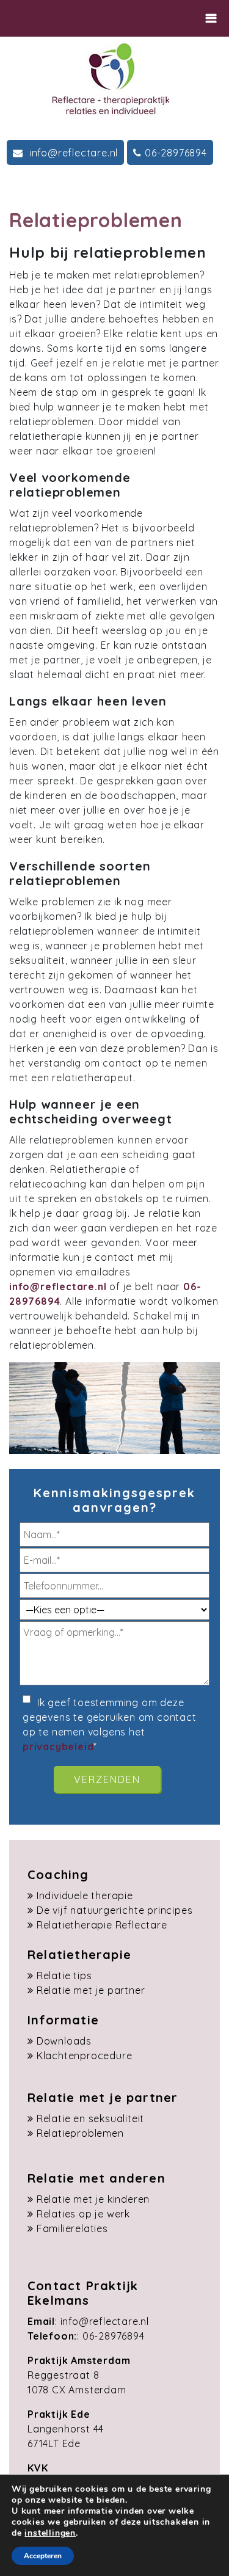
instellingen (50, 2533)
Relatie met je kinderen (93, 2199)
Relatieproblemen (80, 2133)
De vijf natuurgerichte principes (115, 1910)
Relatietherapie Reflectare (102, 1925)
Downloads (64, 2041)
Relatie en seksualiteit (90, 2118)
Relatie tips (64, 1976)
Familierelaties (72, 2228)
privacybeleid (58, 1746)
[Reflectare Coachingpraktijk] (110, 78)
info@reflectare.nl (72, 153)
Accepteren (43, 2556)
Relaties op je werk (83, 2214)
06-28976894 (176, 153)
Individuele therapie (85, 1896)
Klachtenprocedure (85, 2056)
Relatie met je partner (91, 1990)
